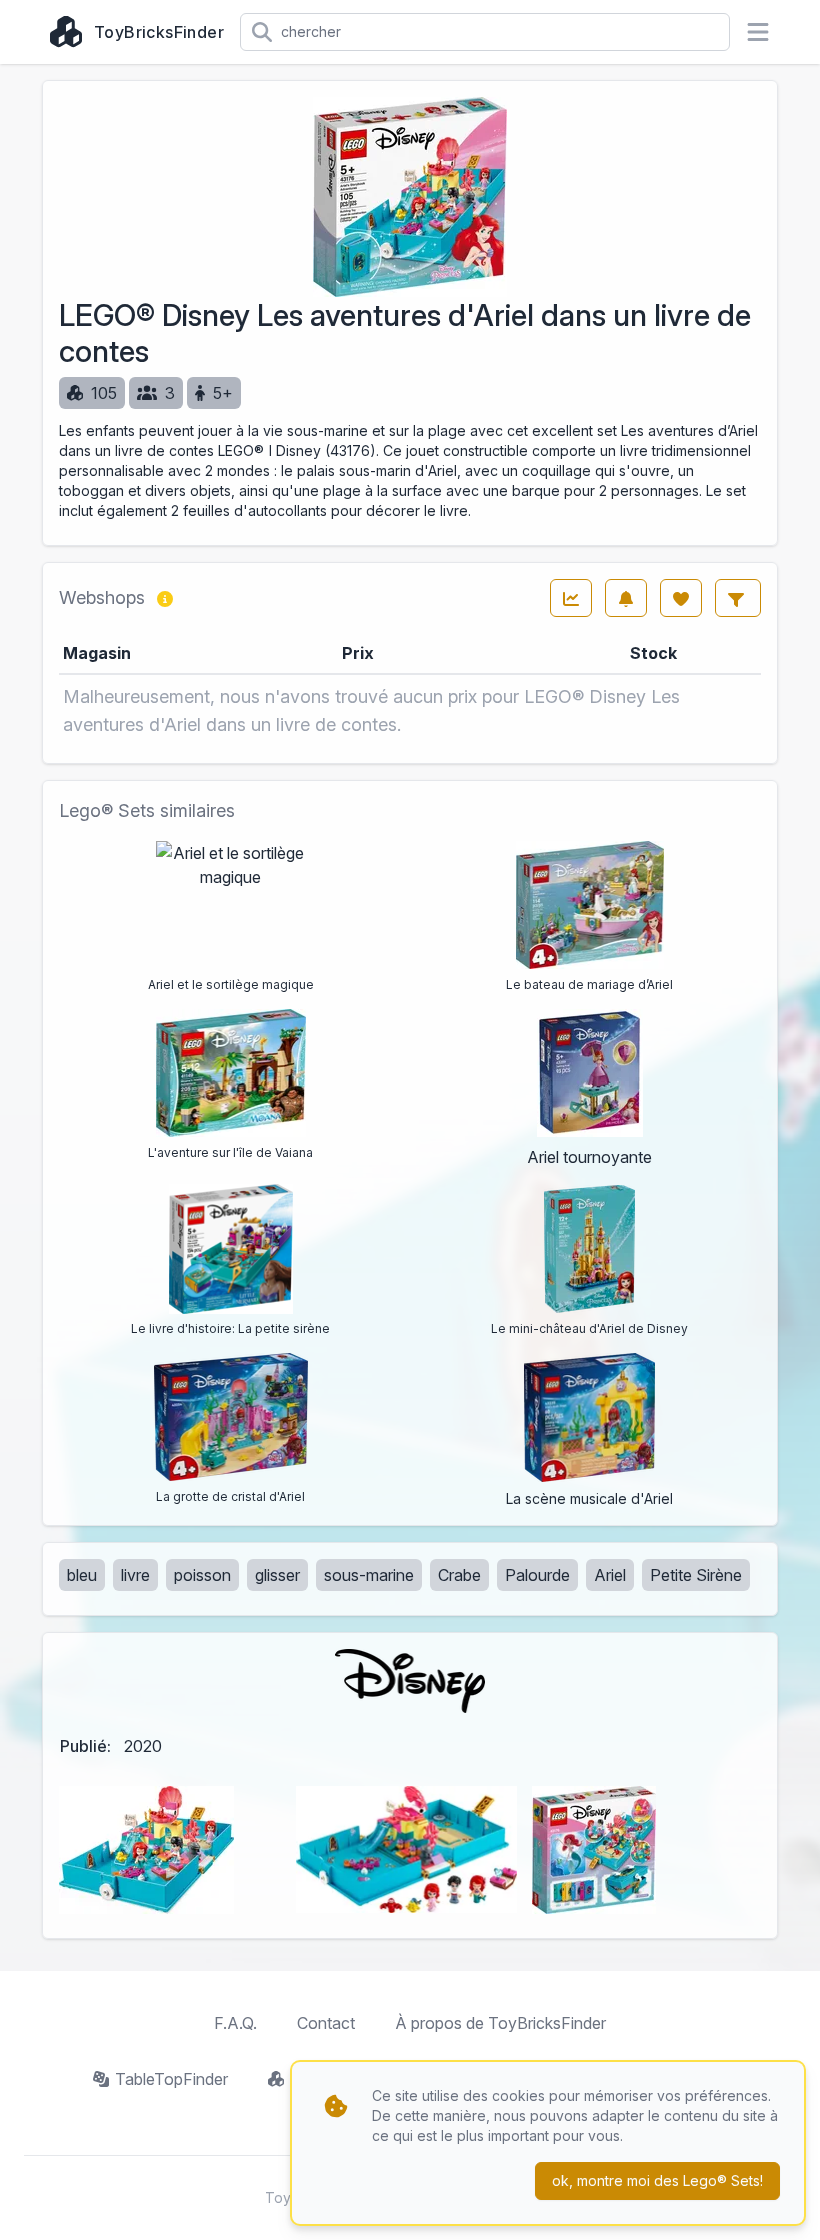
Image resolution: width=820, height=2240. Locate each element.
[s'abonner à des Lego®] (626, 598)
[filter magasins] (738, 598)
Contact (326, 2023)
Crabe (459, 1575)
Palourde (537, 1575)
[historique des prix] (571, 598)
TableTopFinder (171, 2079)
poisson (202, 1575)
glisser (277, 1575)
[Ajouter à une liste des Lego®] (681, 598)
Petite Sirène (696, 1575)
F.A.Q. (235, 2023)
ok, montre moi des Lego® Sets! (657, 2180)
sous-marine (369, 1575)
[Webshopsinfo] (165, 598)
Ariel (610, 1575)
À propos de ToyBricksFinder (500, 2023)
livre (135, 1575)
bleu (82, 1575)
